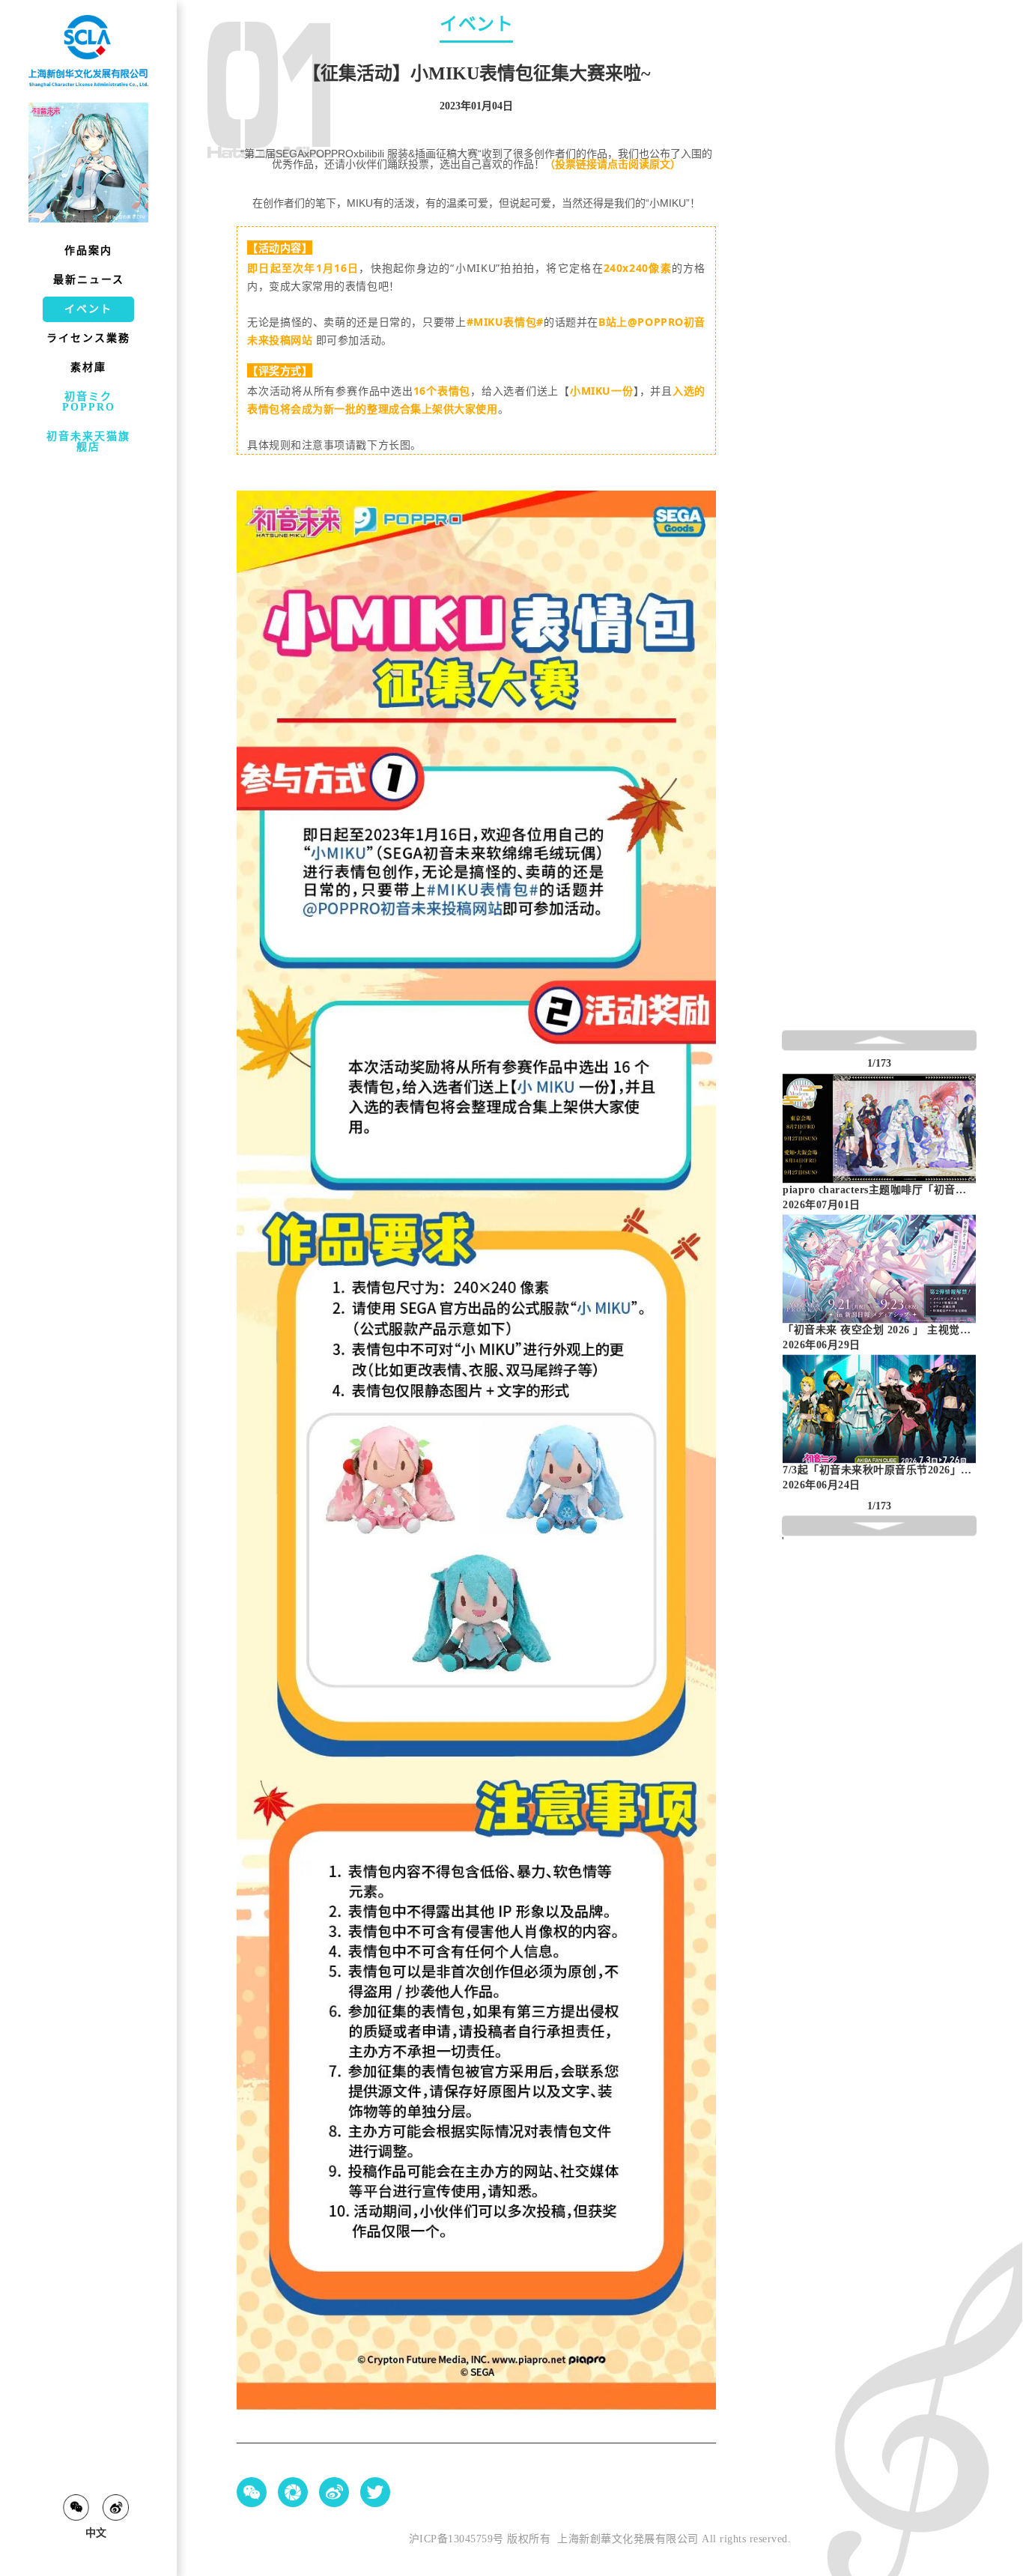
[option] (879, 1143)
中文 (96, 2533)
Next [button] (969, 1283)
